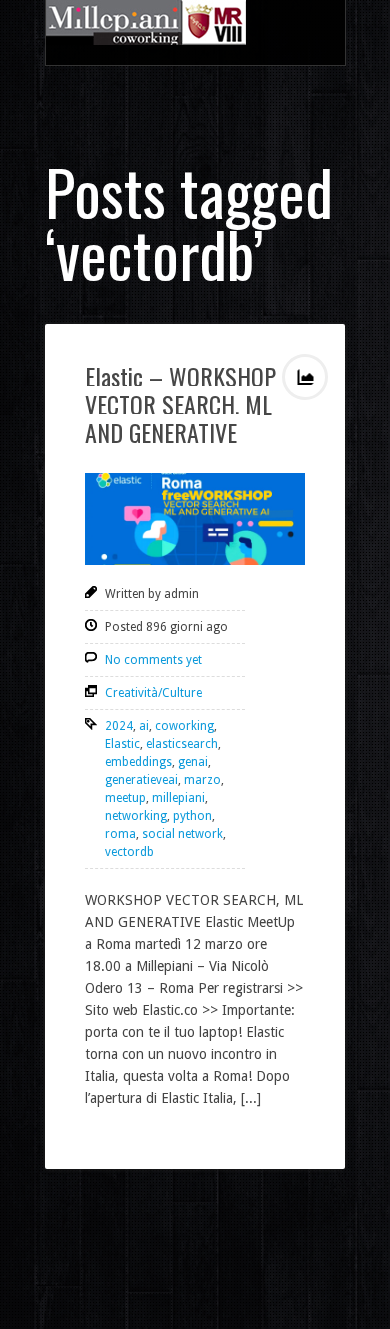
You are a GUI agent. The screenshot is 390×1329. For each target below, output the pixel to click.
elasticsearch (182, 744)
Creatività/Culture (153, 693)
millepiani (178, 798)
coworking (184, 726)
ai (144, 726)
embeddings (138, 762)
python (192, 816)
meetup (125, 798)
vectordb (129, 852)
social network (182, 834)
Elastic (122, 744)
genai (193, 762)
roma (120, 834)
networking (136, 816)
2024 (119, 726)
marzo (202, 780)
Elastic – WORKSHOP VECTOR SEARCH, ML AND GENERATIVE (180, 404)
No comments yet (153, 660)
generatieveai (141, 780)
